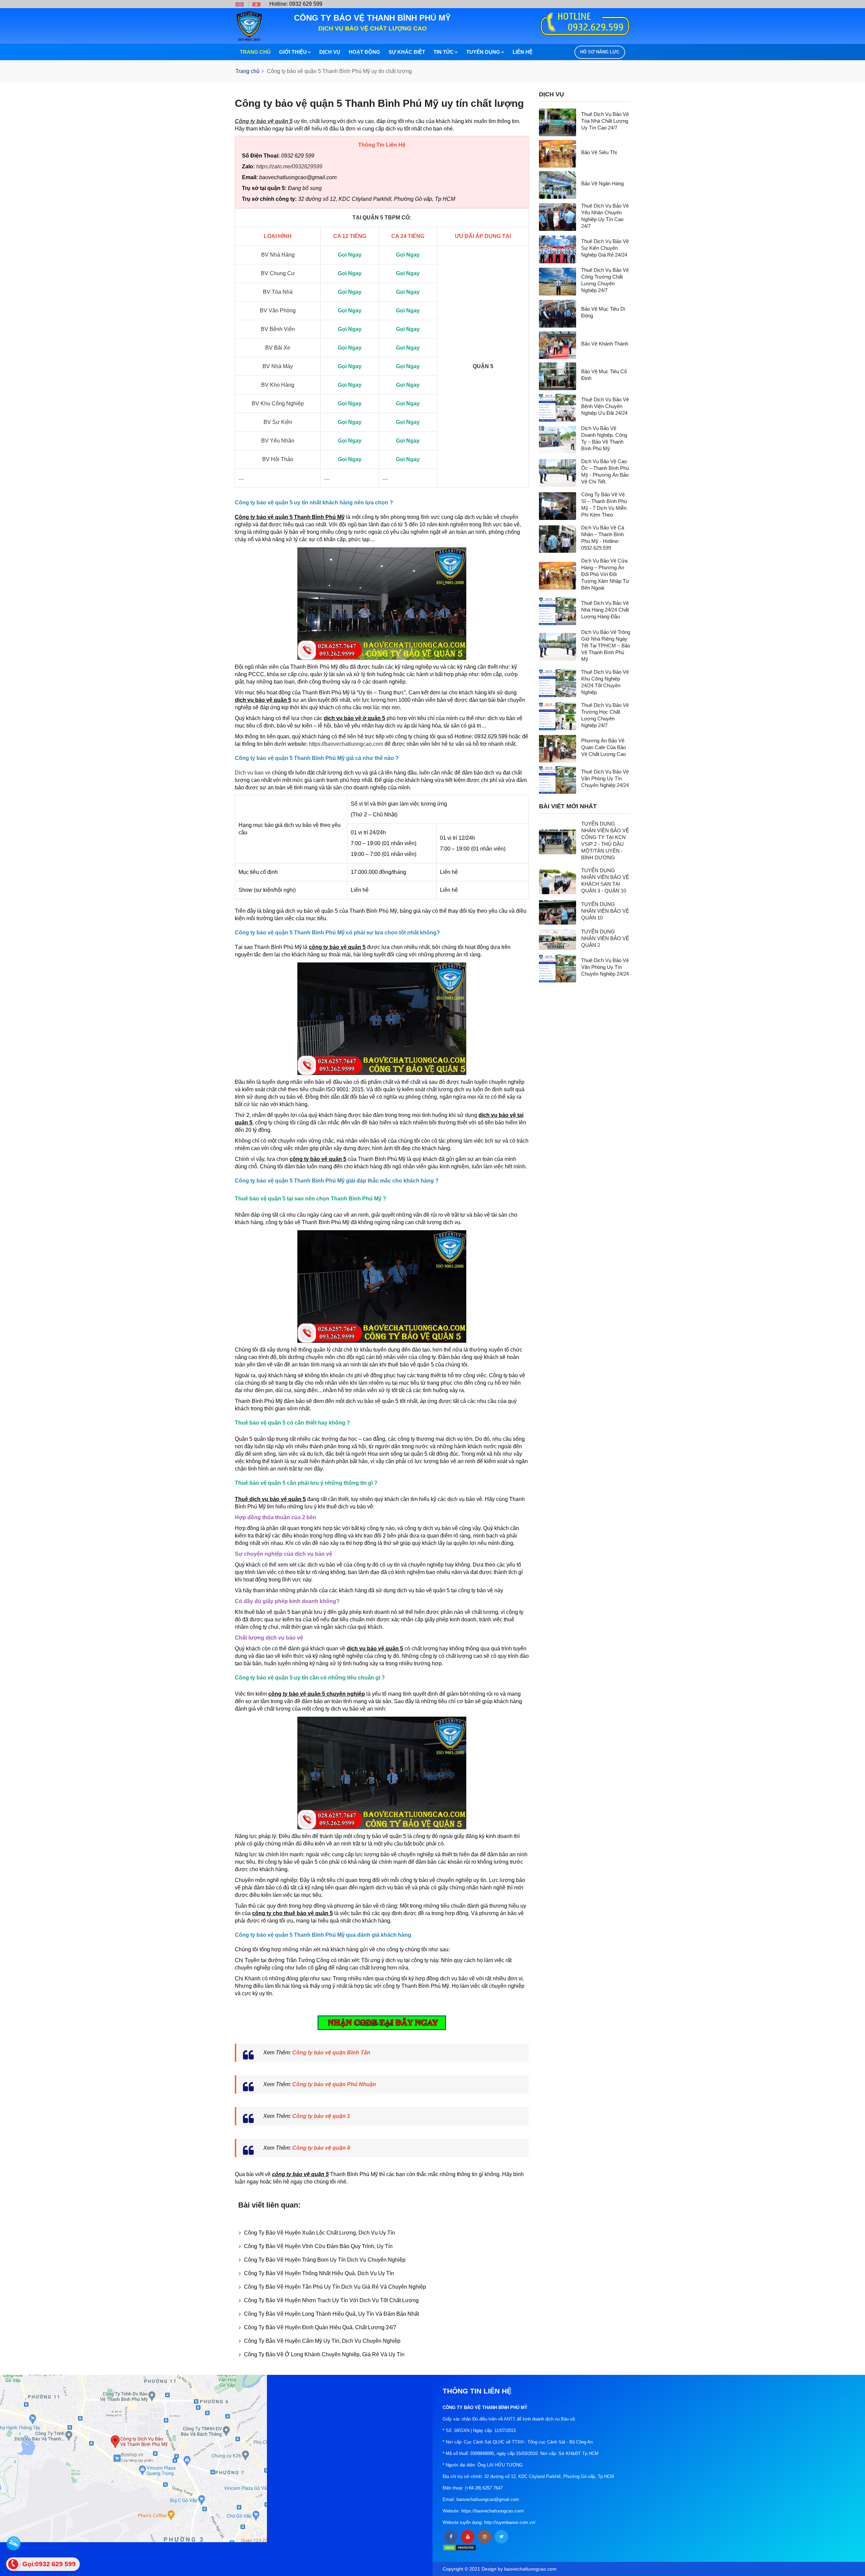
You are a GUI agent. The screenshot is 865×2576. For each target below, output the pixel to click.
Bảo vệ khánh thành (605, 343)
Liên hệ (523, 52)
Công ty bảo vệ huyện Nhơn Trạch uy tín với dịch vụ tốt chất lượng (331, 2300)
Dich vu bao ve (253, 773)
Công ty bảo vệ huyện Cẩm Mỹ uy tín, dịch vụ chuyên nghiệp (322, 2341)
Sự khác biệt (407, 52)
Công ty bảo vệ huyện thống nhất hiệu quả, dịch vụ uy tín (319, 2273)
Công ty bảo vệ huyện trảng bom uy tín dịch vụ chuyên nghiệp (325, 2260)
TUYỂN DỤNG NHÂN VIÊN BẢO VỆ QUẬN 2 (605, 938)
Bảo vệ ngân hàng (602, 183)
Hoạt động (364, 52)
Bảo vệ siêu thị (599, 152)
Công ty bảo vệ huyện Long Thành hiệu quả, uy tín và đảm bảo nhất (331, 2314)
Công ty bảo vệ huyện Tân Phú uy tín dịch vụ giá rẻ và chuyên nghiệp (335, 2287)
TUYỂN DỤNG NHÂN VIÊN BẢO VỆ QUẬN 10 (605, 911)
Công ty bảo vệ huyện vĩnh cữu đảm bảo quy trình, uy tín (318, 2246)
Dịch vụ (330, 52)
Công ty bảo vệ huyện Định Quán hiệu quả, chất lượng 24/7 (320, 2327)
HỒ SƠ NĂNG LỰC (600, 52)
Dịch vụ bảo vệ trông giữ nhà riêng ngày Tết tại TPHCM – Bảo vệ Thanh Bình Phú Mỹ (606, 645)
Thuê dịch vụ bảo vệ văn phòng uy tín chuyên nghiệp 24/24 (605, 778)
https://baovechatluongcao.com (346, 744)
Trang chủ (255, 52)
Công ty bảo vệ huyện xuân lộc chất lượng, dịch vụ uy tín (319, 2233)
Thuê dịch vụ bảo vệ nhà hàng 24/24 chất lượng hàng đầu (605, 610)
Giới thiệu (293, 52)
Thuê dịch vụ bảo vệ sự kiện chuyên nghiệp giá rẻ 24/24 (605, 248)
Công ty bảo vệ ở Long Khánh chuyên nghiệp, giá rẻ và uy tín (324, 2354)
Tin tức (444, 52)
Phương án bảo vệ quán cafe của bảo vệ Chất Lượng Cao (603, 747)
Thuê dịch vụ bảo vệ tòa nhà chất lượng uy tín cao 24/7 (605, 121)
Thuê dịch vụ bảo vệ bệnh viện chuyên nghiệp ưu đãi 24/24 (605, 406)
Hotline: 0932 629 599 (296, 4)
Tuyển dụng (483, 52)
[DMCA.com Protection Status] (460, 2547)
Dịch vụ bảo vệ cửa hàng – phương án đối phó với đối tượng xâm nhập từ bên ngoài (605, 574)
